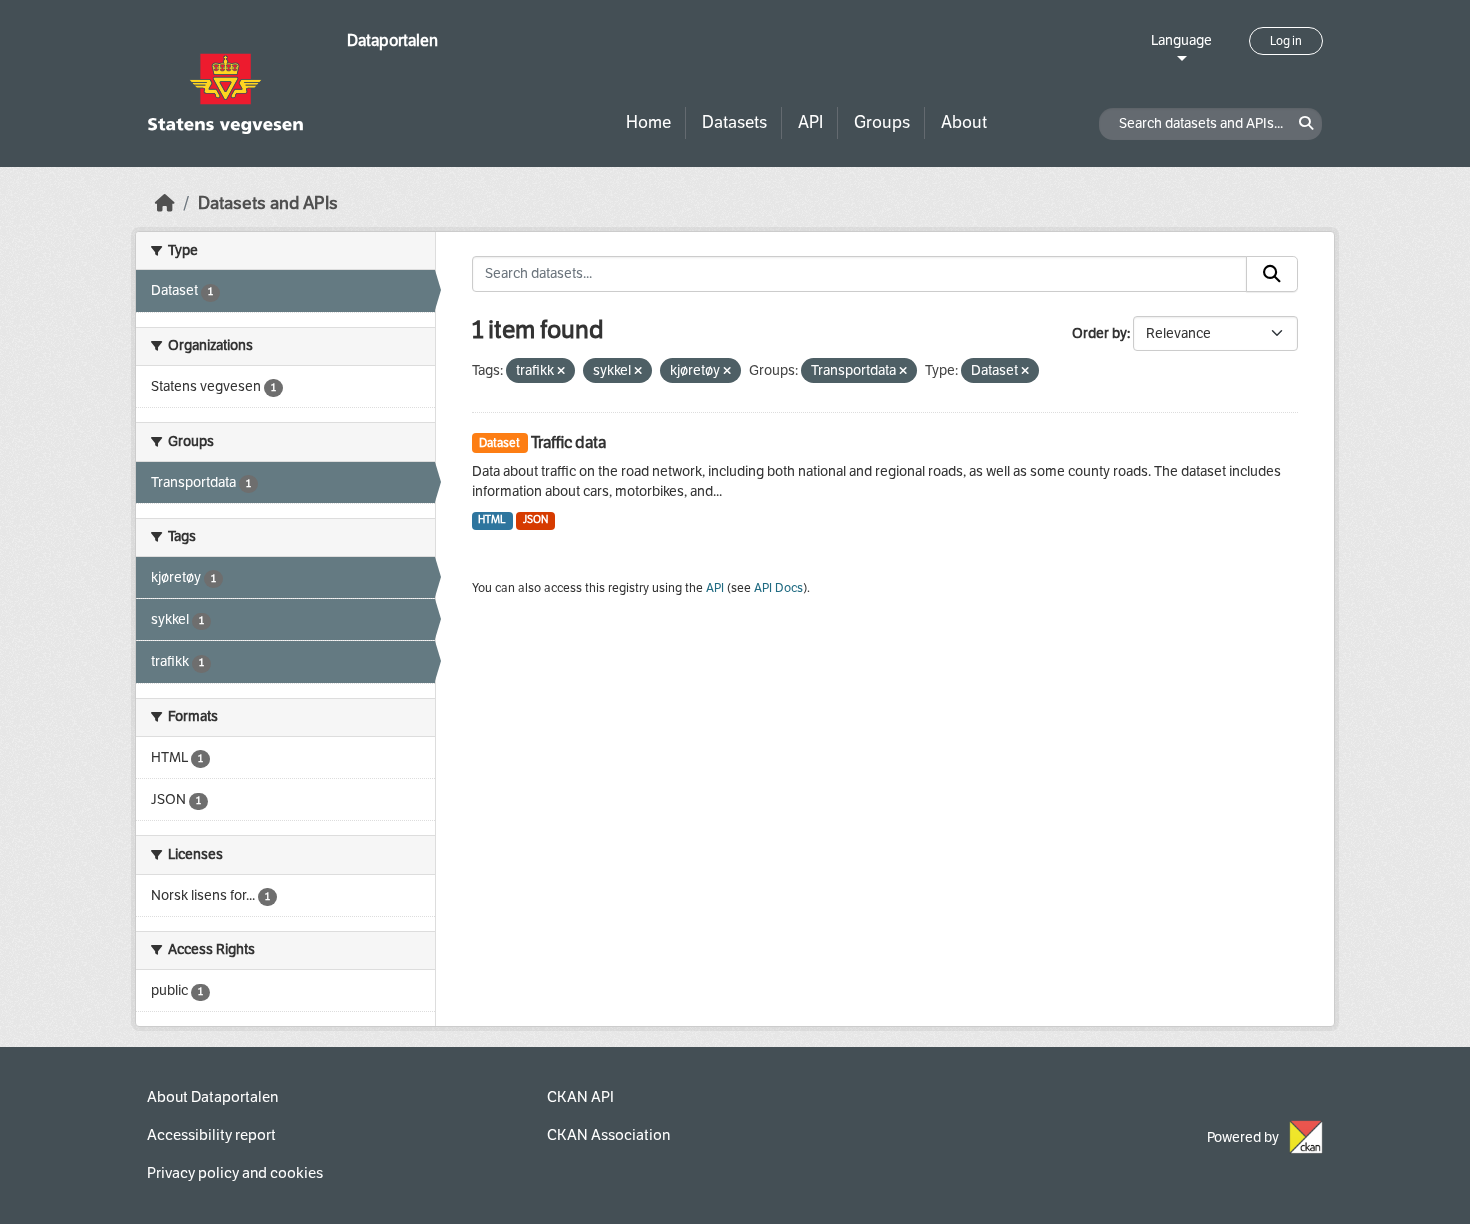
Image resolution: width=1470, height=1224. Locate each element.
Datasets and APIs (268, 203)
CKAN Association (608, 1135)
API (810, 122)
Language (1181, 40)
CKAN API (580, 1097)
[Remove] (561, 371)
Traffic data (568, 442)
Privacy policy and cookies (235, 1173)
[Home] (165, 203)
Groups (882, 122)
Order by (1099, 333)
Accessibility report (211, 1135)
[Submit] (1272, 274)
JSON (535, 519)
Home (648, 122)
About (964, 122)
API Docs (778, 588)
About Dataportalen (212, 1097)
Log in (1286, 41)
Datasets (734, 122)
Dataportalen (392, 40)
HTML (492, 519)
